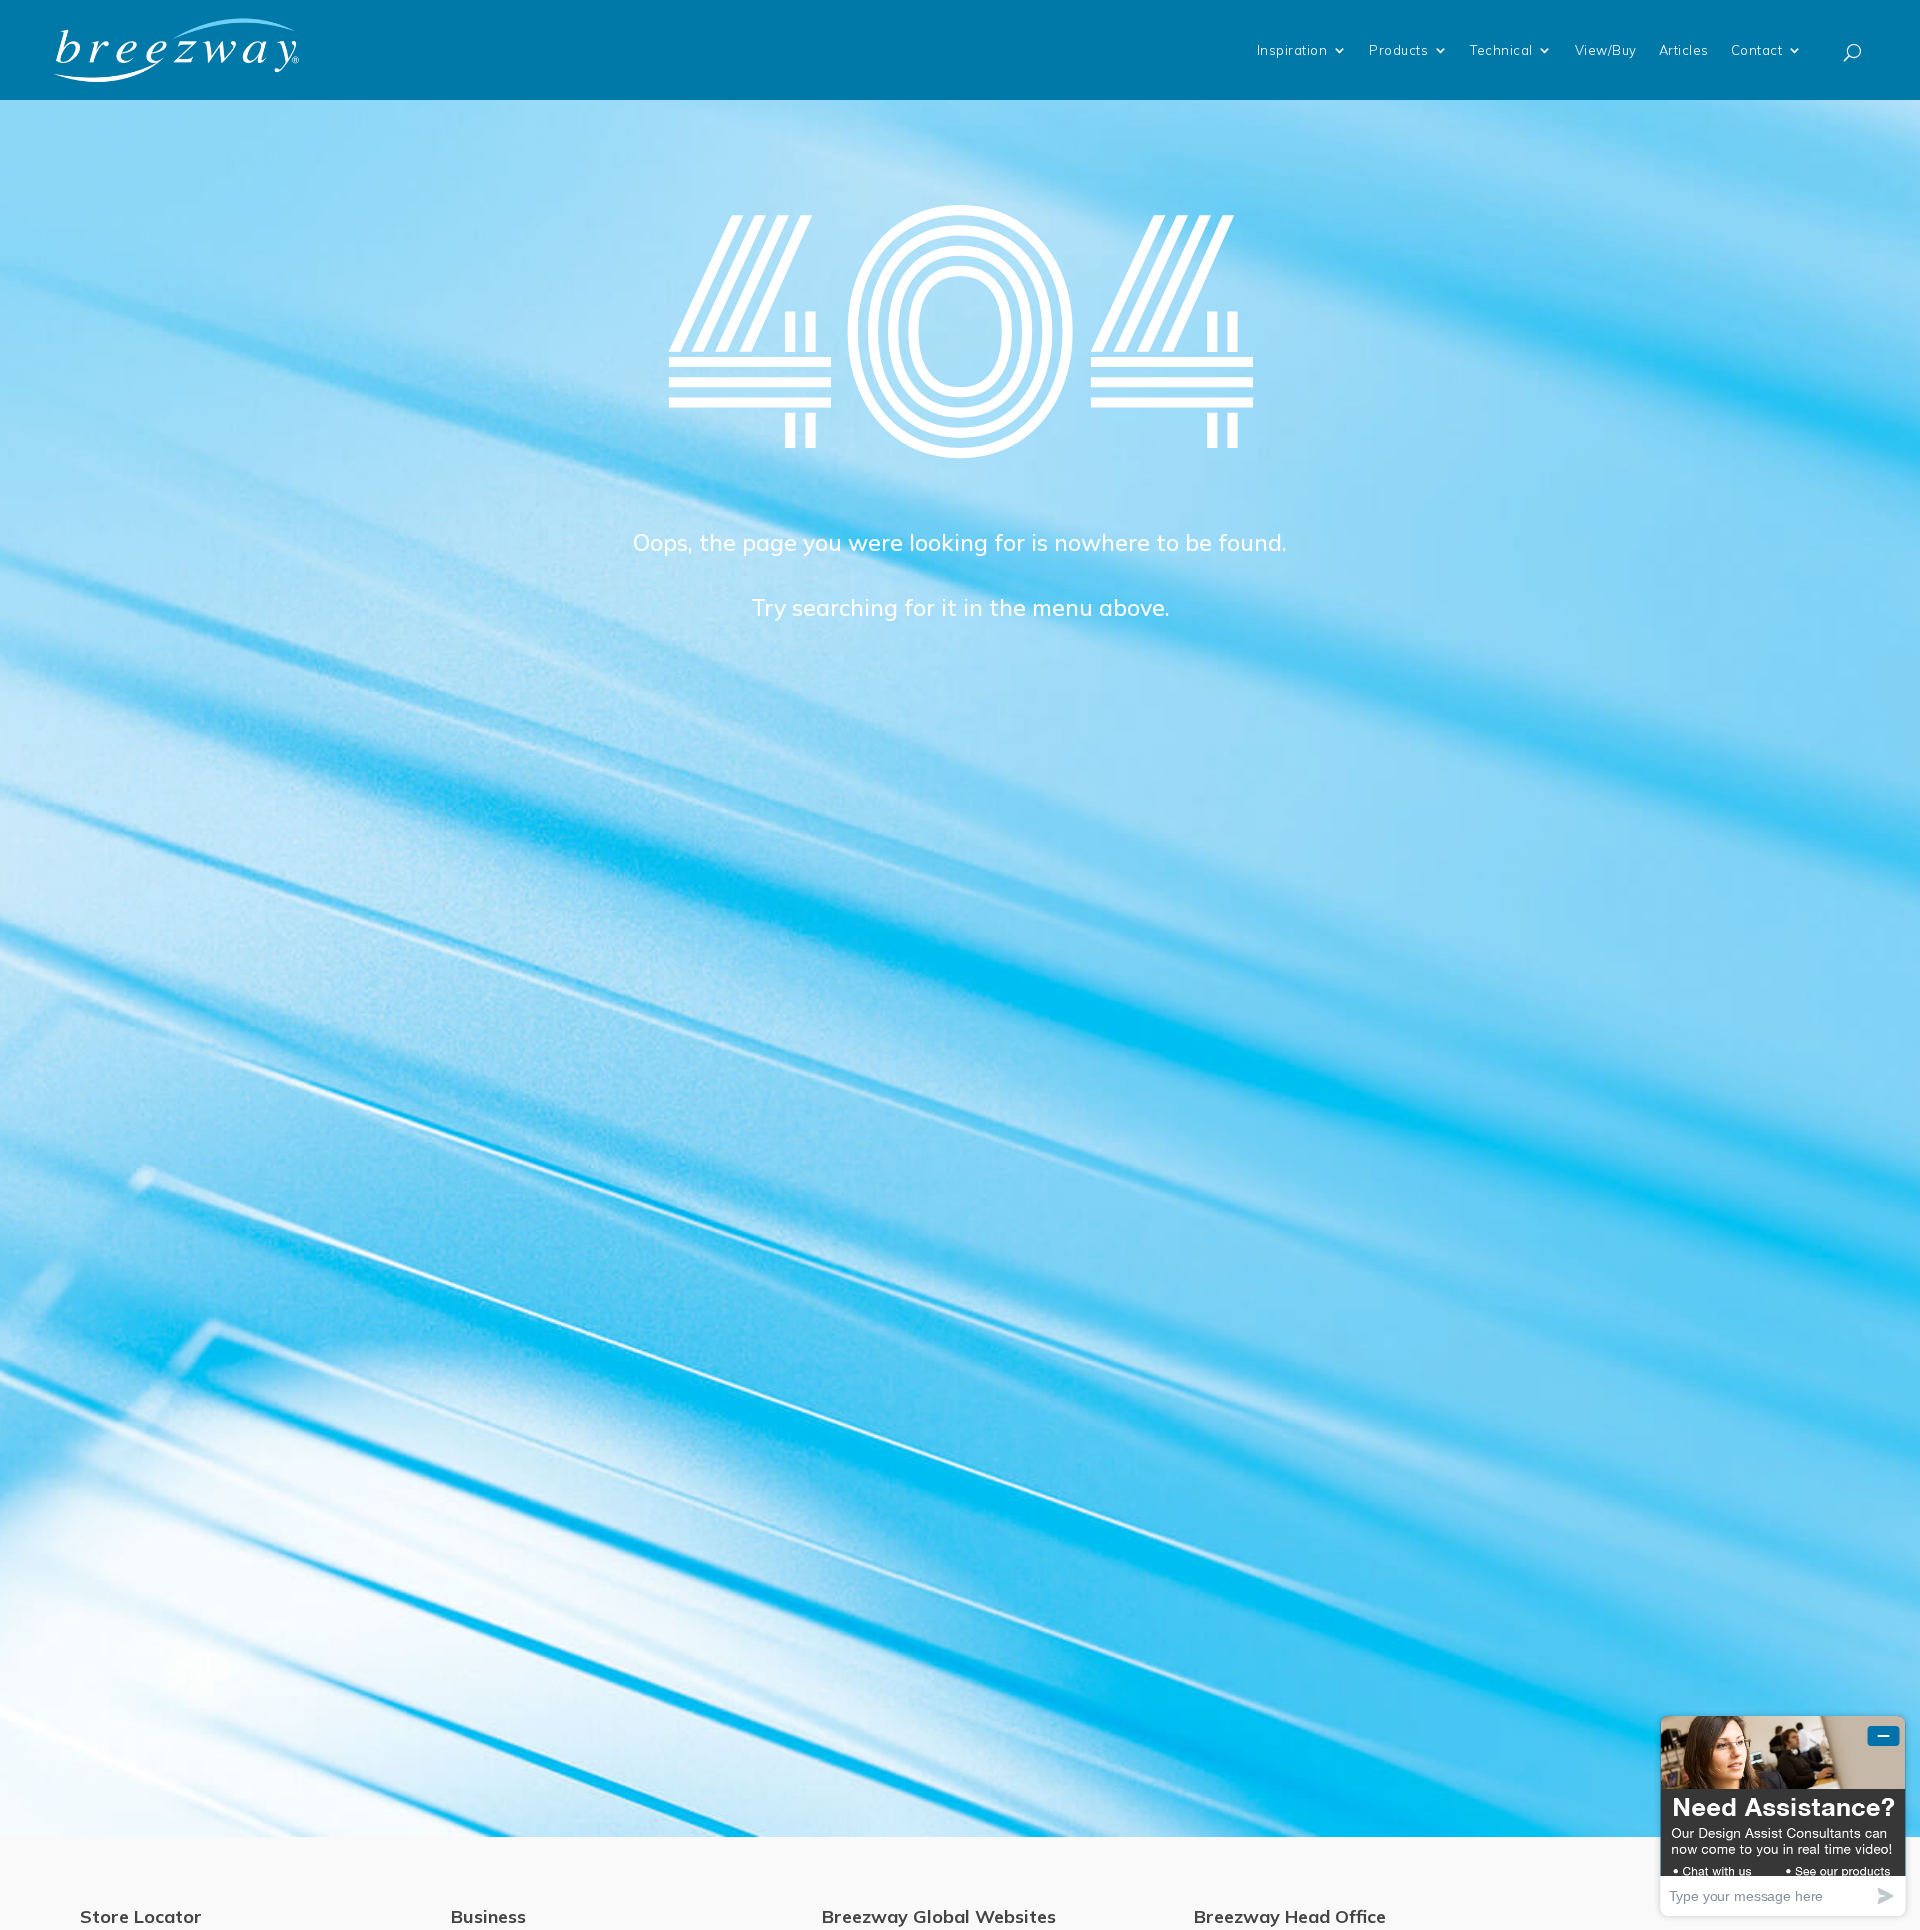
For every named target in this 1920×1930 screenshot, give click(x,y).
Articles (1684, 50)
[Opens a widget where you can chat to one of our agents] (1783, 1815)
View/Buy (1606, 50)
